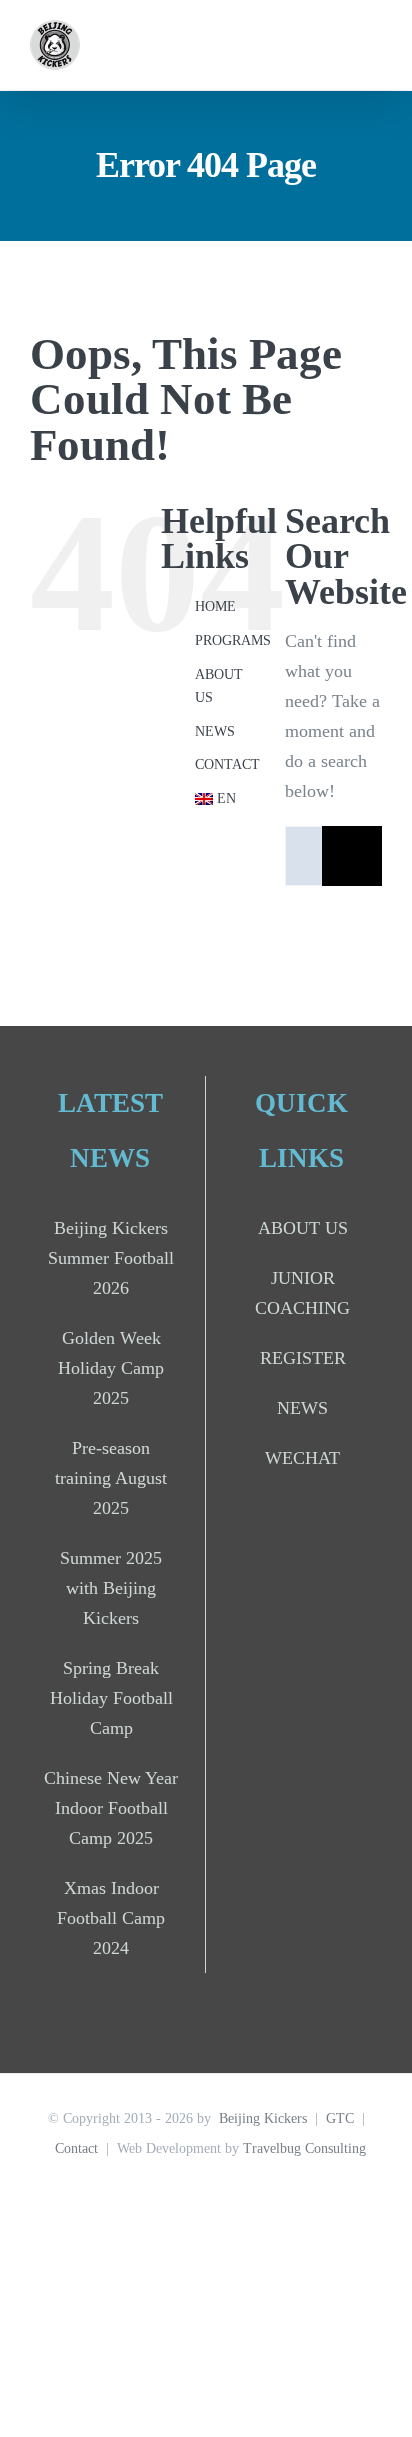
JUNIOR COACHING (302, 1293)
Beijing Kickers (263, 2118)
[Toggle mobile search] (338, 45)
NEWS (215, 731)
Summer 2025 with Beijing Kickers (111, 1588)
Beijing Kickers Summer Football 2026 (111, 1258)
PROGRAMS (233, 640)
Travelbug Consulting (304, 2148)
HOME (215, 606)
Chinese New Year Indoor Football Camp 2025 (111, 1808)
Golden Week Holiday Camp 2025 (111, 1368)
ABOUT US (303, 1228)
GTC (340, 2118)
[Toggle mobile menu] (374, 45)
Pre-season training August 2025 (111, 1478)
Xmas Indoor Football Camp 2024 (111, 1918)
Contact (76, 2148)
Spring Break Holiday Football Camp (111, 1698)
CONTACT (227, 764)
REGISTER (303, 1358)
